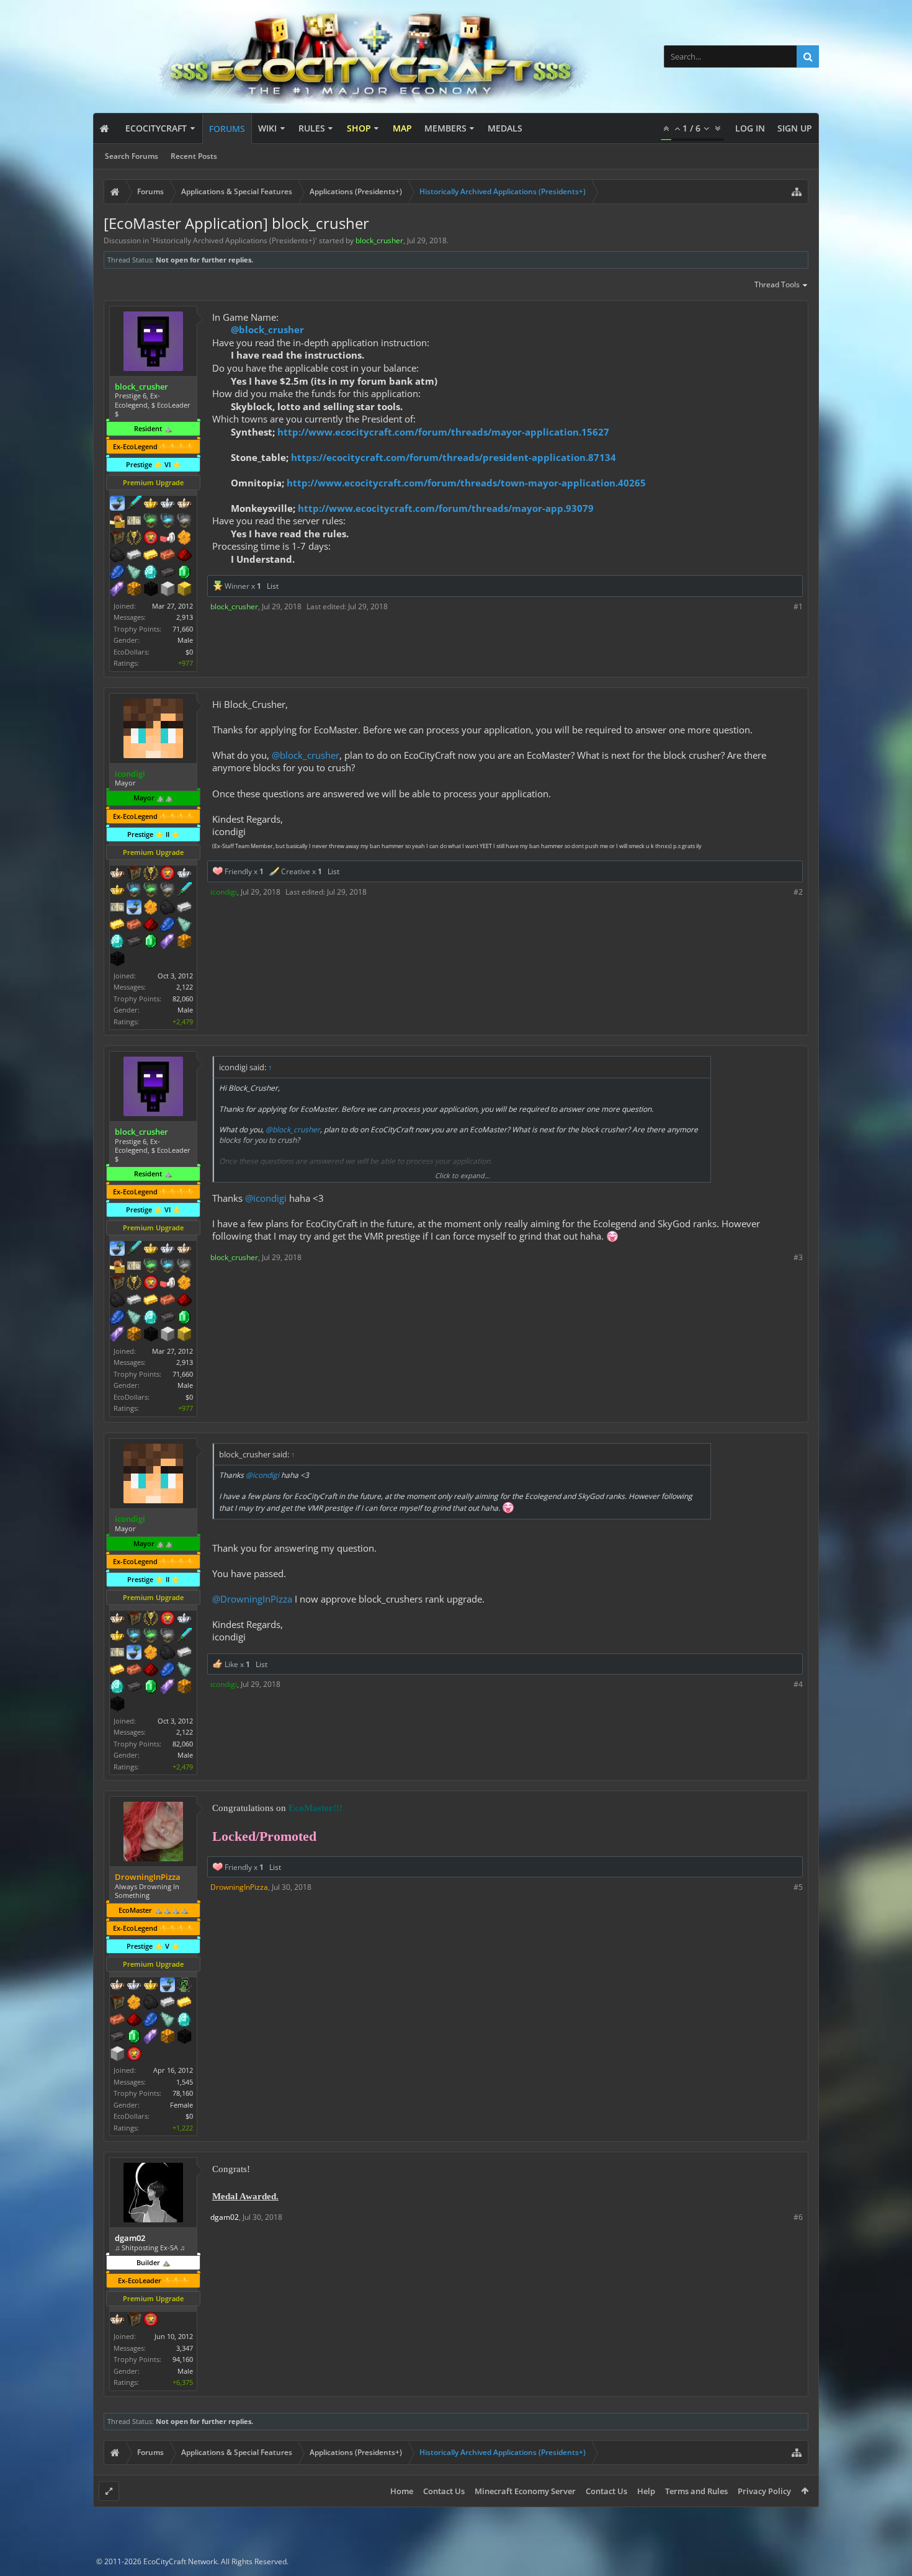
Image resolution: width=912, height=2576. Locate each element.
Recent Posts (194, 156)
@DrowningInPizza (252, 1599)
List (273, 586)
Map (402, 128)
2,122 (185, 987)
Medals (505, 128)
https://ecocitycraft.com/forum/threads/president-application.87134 (454, 457)
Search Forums (132, 156)
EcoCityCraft (156, 128)
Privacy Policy (764, 2491)
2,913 (185, 617)
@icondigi (266, 1198)
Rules (312, 128)
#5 (798, 1887)
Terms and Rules (696, 2491)
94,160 (183, 2359)
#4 (798, 1684)
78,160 (183, 2093)
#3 (798, 1257)
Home (402, 2491)
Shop (359, 128)
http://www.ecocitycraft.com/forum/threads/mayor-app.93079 (446, 508)
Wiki (267, 128)
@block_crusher (267, 329)
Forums (227, 129)
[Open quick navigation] (797, 192)
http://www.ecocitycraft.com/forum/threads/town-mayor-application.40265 (466, 483)
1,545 (185, 2082)
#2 (798, 892)
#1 (798, 606)
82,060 (183, 999)
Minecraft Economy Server (525, 2491)
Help (646, 2491)
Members (445, 128)
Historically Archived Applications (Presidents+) (234, 240)
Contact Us (444, 2491)
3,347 (185, 2348)
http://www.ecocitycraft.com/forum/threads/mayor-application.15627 (443, 432)
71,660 (183, 629)
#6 (798, 2217)
